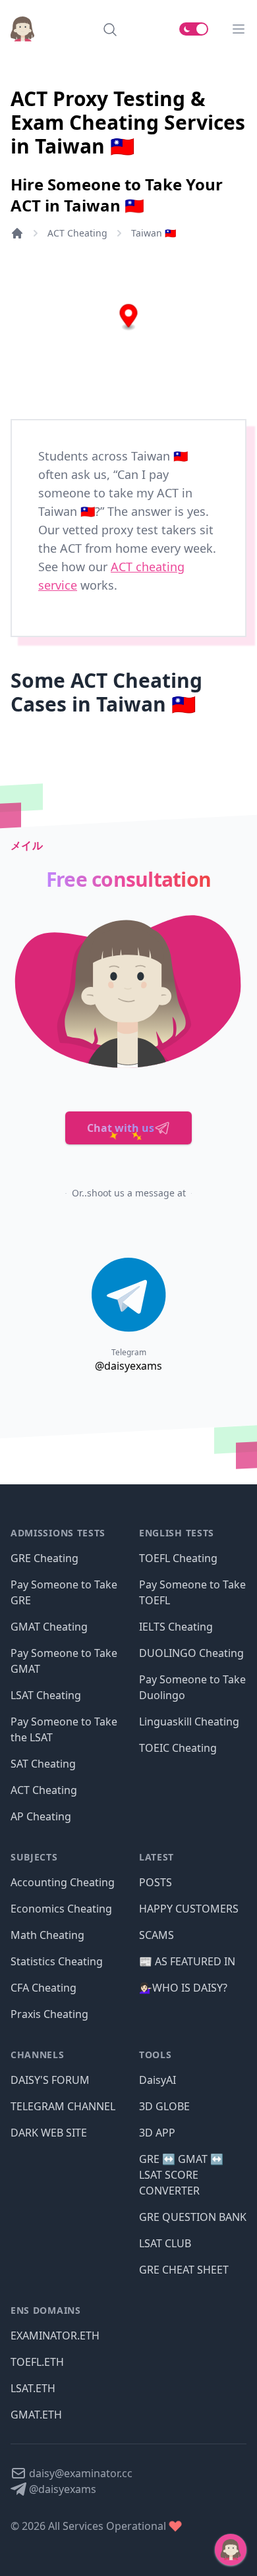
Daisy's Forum (50, 2080)
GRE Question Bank (193, 2217)
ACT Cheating (77, 233)
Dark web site (49, 2133)
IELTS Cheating (176, 1627)
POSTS (156, 1882)
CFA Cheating (43, 1988)
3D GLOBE (164, 2106)
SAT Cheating (43, 1764)
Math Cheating (47, 1935)
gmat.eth (36, 2415)
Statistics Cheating (57, 1961)
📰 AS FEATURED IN (187, 1961)
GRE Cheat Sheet (184, 2270)
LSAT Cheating (46, 1695)
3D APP (157, 2133)
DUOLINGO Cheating (191, 1653)
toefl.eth (37, 2362)
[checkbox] (194, 29)
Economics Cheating (61, 1909)
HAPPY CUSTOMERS (189, 1909)
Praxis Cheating (49, 2014)
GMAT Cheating (49, 1627)
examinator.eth (55, 2336)
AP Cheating (41, 1816)
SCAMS (157, 1935)
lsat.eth (33, 2388)
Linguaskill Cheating (189, 1722)
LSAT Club (165, 2243)
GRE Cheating (44, 1558)
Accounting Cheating (63, 1882)
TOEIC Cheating (178, 1748)
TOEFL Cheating (178, 1558)
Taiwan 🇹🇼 (154, 233)
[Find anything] (110, 29)
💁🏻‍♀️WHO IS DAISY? (183, 1988)
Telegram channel (63, 2106)
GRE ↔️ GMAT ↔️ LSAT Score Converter (181, 2175)
